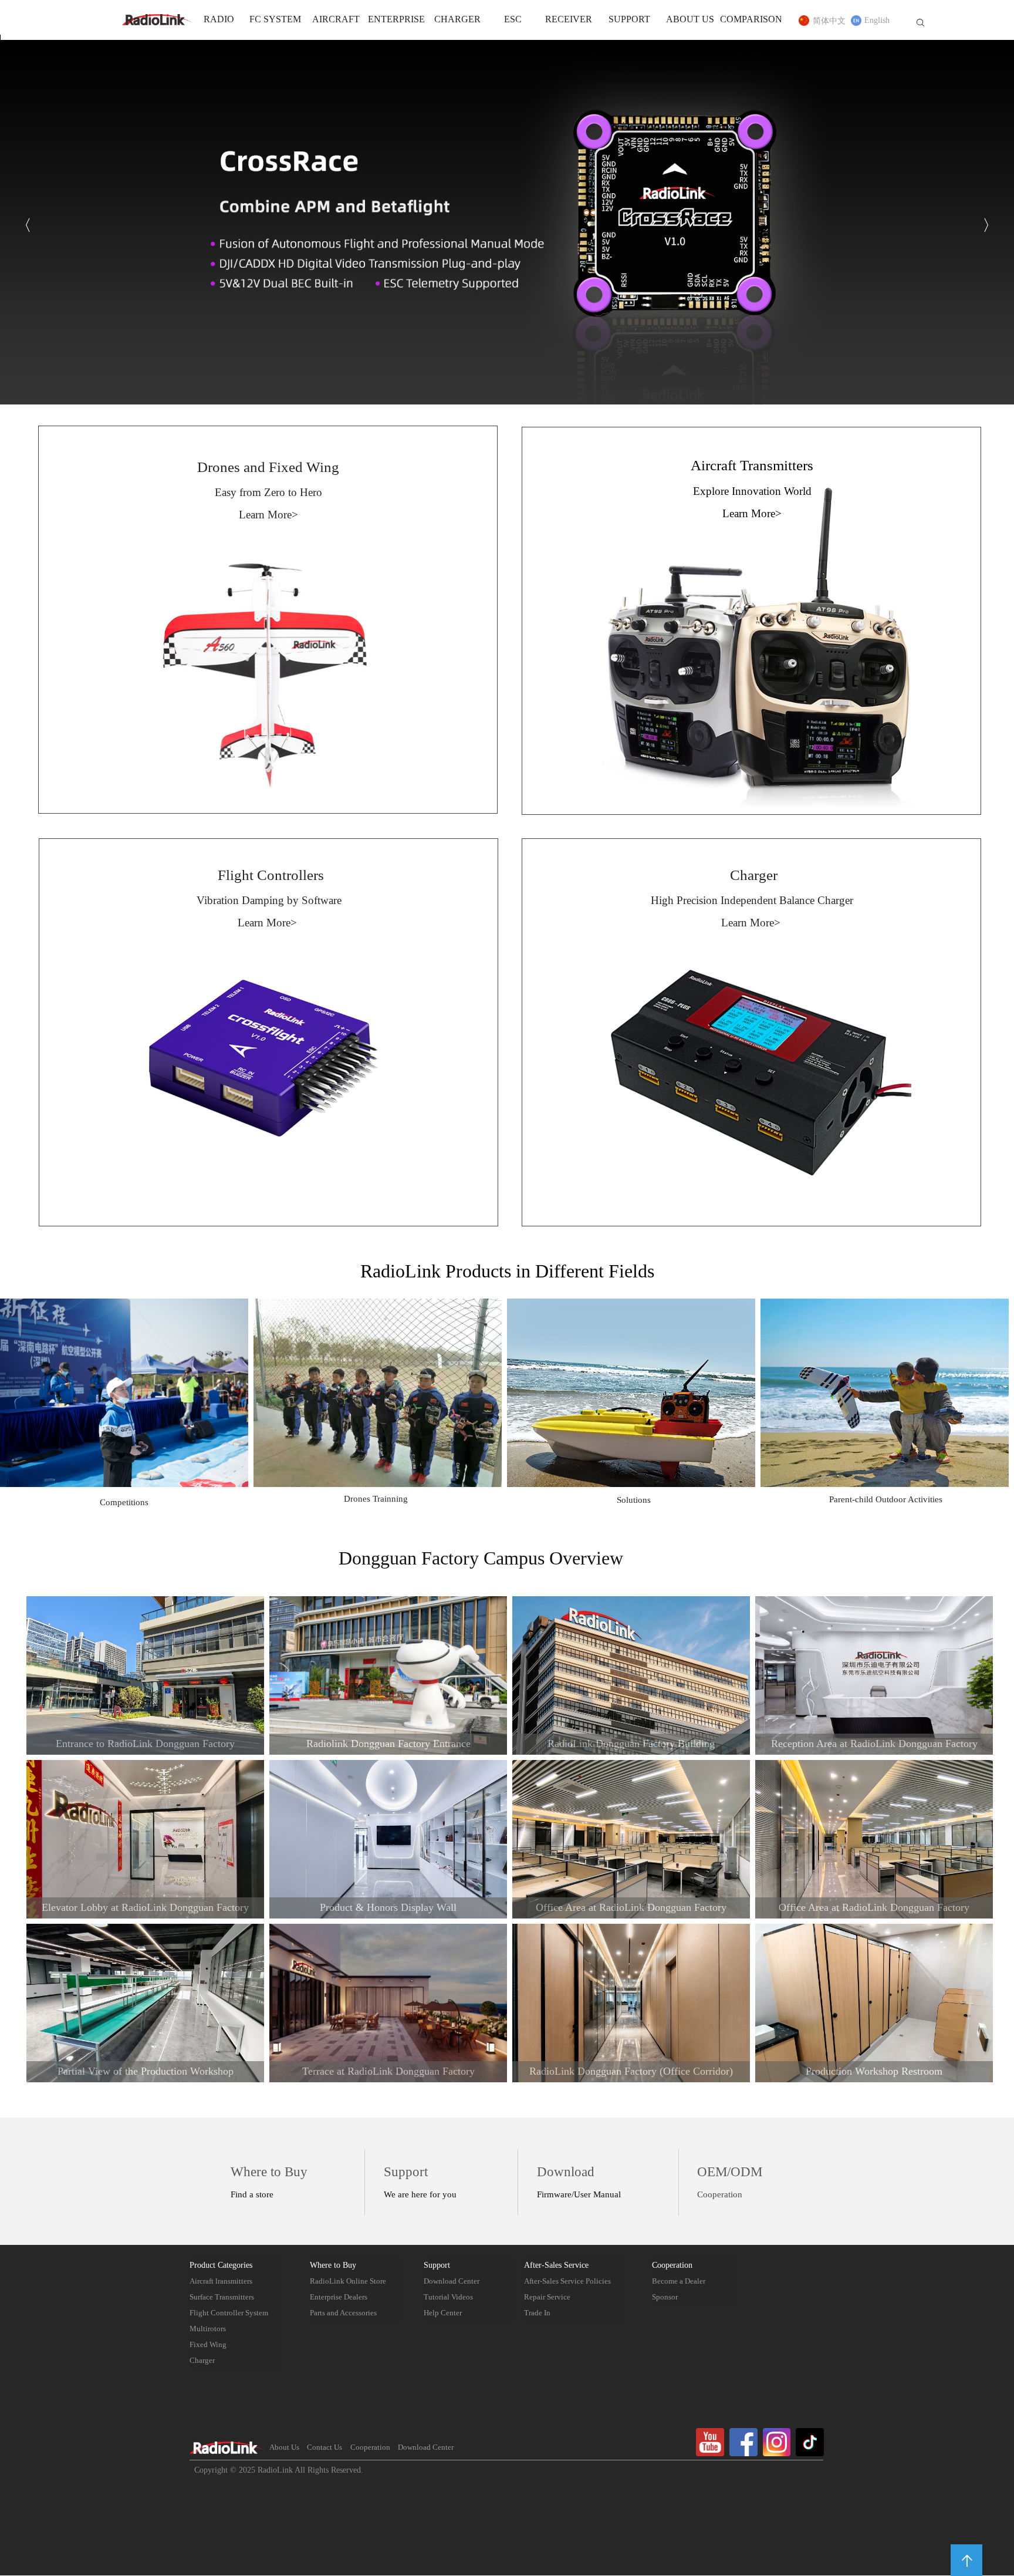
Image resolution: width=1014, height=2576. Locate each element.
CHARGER (457, 20)
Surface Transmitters (222, 2297)
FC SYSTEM (275, 20)
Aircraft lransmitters (221, 2282)
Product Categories (221, 2265)
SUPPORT (629, 20)
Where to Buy (333, 2265)
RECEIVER (569, 20)
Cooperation (672, 2265)
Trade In (537, 2313)
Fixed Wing (208, 2345)
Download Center (452, 2282)
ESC (513, 20)
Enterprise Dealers (339, 2297)
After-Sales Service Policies (567, 2282)
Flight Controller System (229, 2313)
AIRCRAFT (336, 20)
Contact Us (325, 2448)
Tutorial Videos (448, 2297)
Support (437, 2265)
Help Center (443, 2313)
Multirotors (208, 2329)
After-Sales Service (556, 2265)
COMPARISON (751, 20)
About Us (284, 2448)
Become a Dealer (679, 2282)
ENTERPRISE (396, 20)
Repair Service (547, 2297)
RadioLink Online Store (348, 2282)
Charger (202, 2361)
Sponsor (665, 2297)
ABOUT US (690, 20)
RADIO (219, 20)
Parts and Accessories (343, 2313)
